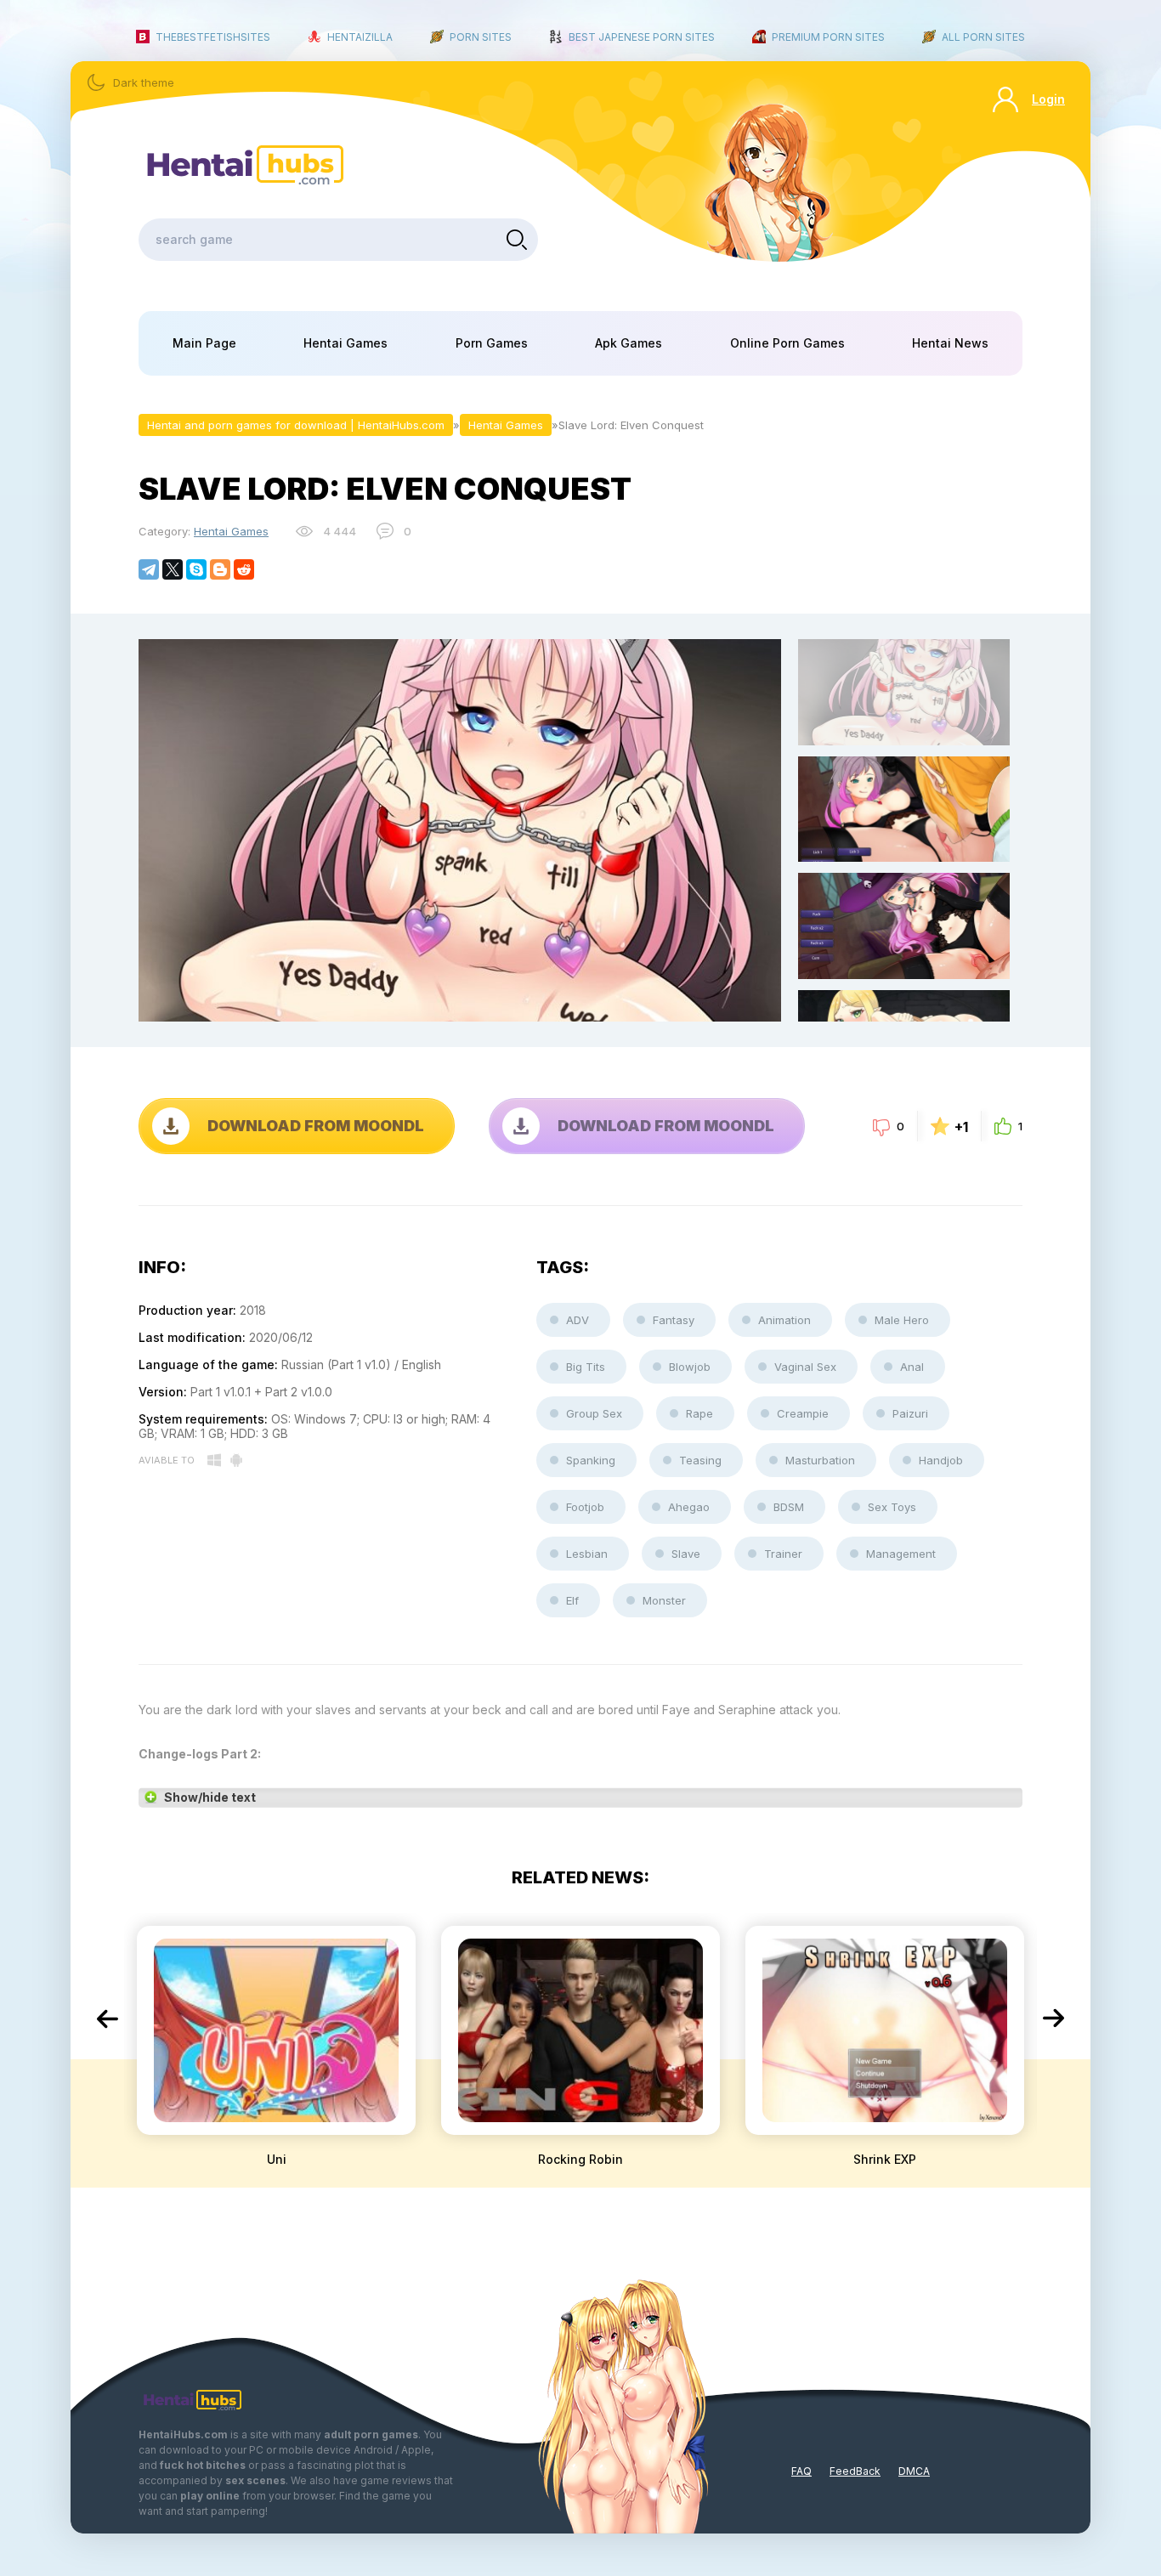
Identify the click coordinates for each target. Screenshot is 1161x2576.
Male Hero (902, 1320)
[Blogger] (220, 569)
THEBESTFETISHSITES (213, 37)
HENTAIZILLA (360, 37)
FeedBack (855, 2471)
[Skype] (196, 569)
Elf (572, 1600)
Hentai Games (345, 343)
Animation (784, 1320)
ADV (578, 1320)
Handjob (941, 1460)
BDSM (789, 1507)
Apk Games (629, 343)
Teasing (700, 1460)
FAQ (801, 2471)
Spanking (591, 1460)
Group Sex (594, 1413)
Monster (664, 1600)
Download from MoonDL (316, 1126)
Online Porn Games (787, 343)
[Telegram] (149, 569)
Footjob (585, 1507)
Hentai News (950, 343)
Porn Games (492, 343)
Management (901, 1554)
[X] (173, 569)
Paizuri (910, 1413)
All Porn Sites (983, 37)
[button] (107, 2018)
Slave (686, 1554)
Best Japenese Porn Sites (642, 37)
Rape (699, 1413)
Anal (912, 1367)
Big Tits (586, 1367)
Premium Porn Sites (828, 37)
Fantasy (674, 1320)
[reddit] (244, 569)
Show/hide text (210, 1797)
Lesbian (587, 1554)
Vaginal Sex (805, 1367)
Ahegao (689, 1507)
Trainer (783, 1554)
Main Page (204, 343)
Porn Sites (481, 37)
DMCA (914, 2471)
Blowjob (690, 1367)
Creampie (803, 1413)
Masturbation (820, 1460)
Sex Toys (892, 1507)
